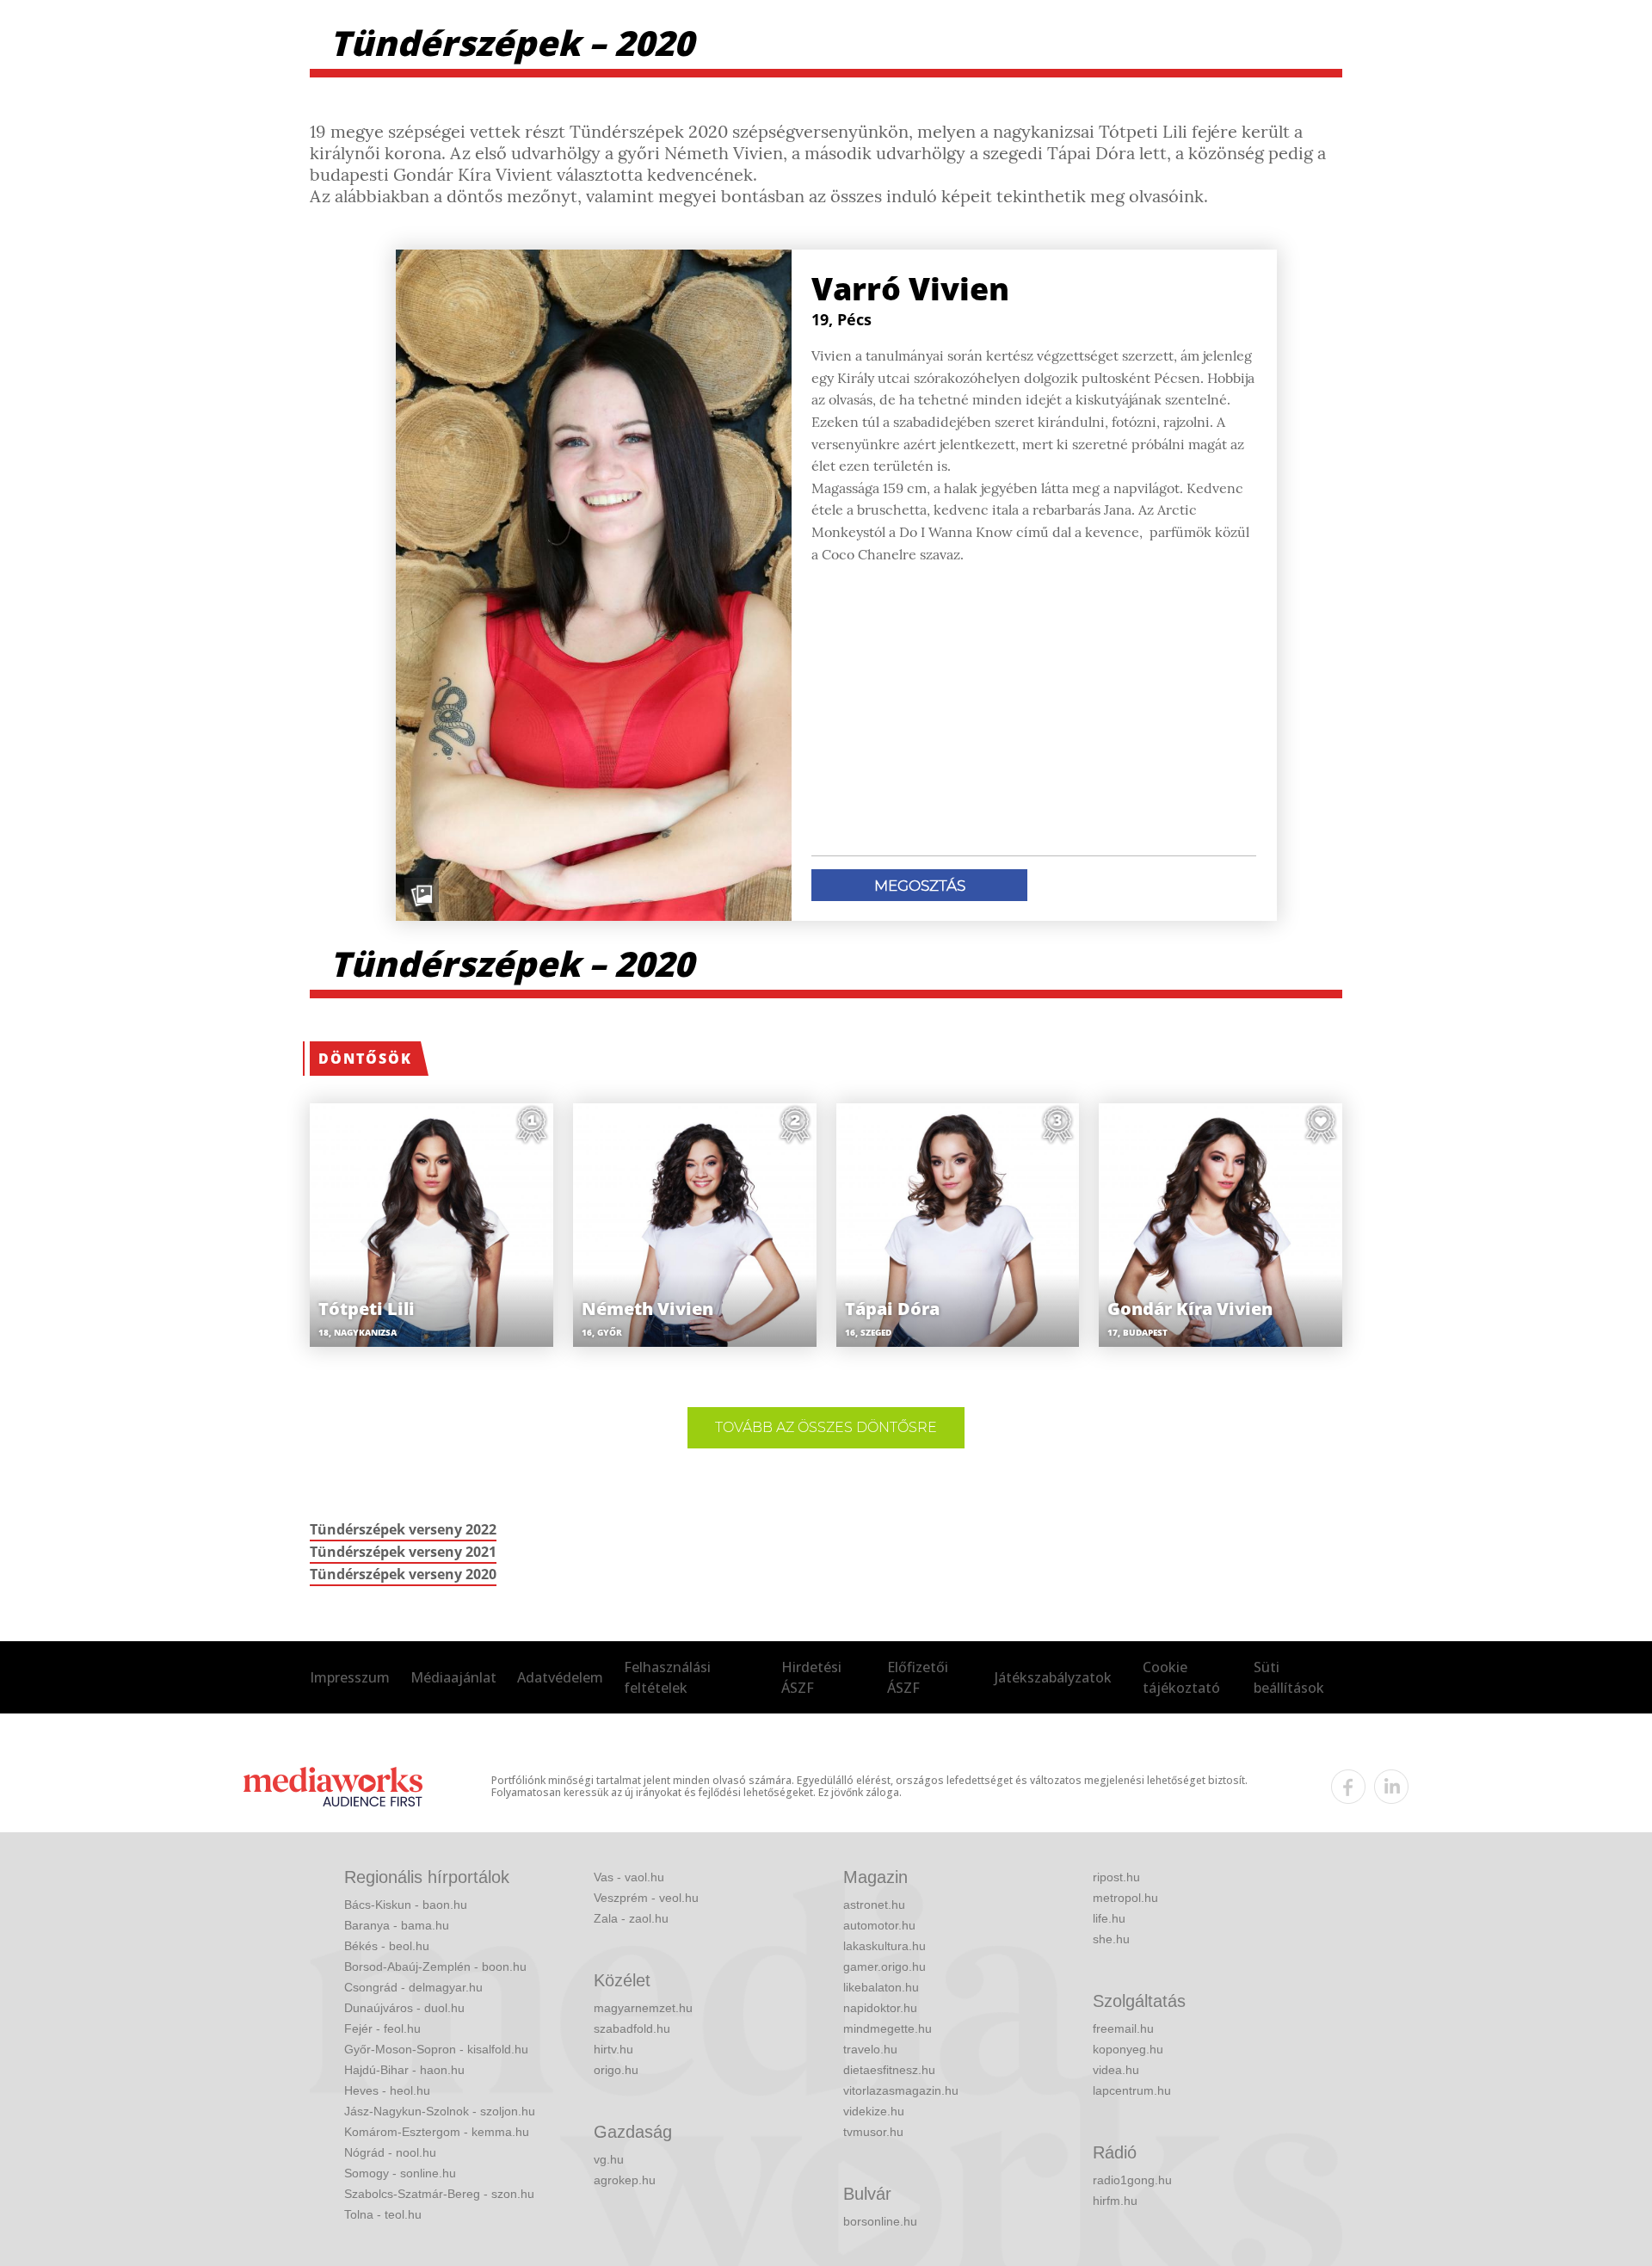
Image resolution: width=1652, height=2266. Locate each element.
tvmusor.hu (873, 2132)
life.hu (1109, 1918)
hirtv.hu (613, 2049)
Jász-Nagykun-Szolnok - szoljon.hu (440, 2111)
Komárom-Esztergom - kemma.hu (437, 2132)
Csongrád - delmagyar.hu (413, 1987)
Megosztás (920, 886)
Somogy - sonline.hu (400, 2173)
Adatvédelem (560, 1677)
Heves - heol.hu (387, 2090)
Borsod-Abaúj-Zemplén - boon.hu (435, 1967)
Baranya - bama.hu (397, 1925)
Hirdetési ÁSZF (811, 1677)
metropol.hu (1125, 1898)
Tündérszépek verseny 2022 (403, 1529)
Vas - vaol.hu (629, 1877)
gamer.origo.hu (885, 1967)
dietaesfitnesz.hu (889, 2070)
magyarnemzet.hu (643, 2008)
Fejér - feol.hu (382, 2028)
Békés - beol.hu (387, 1946)
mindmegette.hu (888, 2028)
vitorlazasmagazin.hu (901, 2090)
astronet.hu (874, 1905)
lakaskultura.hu (885, 1946)
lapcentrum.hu (1132, 2090)
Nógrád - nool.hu (390, 2152)
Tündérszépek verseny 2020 (403, 1574)
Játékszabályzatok (1053, 1677)
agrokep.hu (625, 2180)
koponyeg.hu (1128, 2049)
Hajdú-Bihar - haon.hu (404, 2070)
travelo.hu (870, 2049)
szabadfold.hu (632, 2028)
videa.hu (1116, 2070)
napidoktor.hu (880, 2008)
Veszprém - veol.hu (646, 1898)
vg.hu (609, 2159)
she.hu (1111, 1939)
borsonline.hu (880, 2221)
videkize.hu (874, 2111)
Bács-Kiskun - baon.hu (406, 1905)
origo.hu (616, 2070)
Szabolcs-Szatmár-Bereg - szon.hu (439, 2194)
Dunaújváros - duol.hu (404, 2008)
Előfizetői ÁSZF (918, 1677)
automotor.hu (879, 1925)
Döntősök (365, 1059)
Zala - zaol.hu (631, 1918)
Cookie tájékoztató (1181, 1677)
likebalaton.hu (881, 1987)
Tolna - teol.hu (383, 2214)
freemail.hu (1123, 2028)
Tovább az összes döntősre (826, 1427)
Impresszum (350, 1677)
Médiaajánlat (453, 1677)
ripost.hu (1116, 1877)
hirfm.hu (1115, 2201)
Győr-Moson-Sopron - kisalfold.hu (436, 2049)
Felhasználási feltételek (667, 1677)
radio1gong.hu (1132, 2180)
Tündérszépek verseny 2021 (403, 1552)
